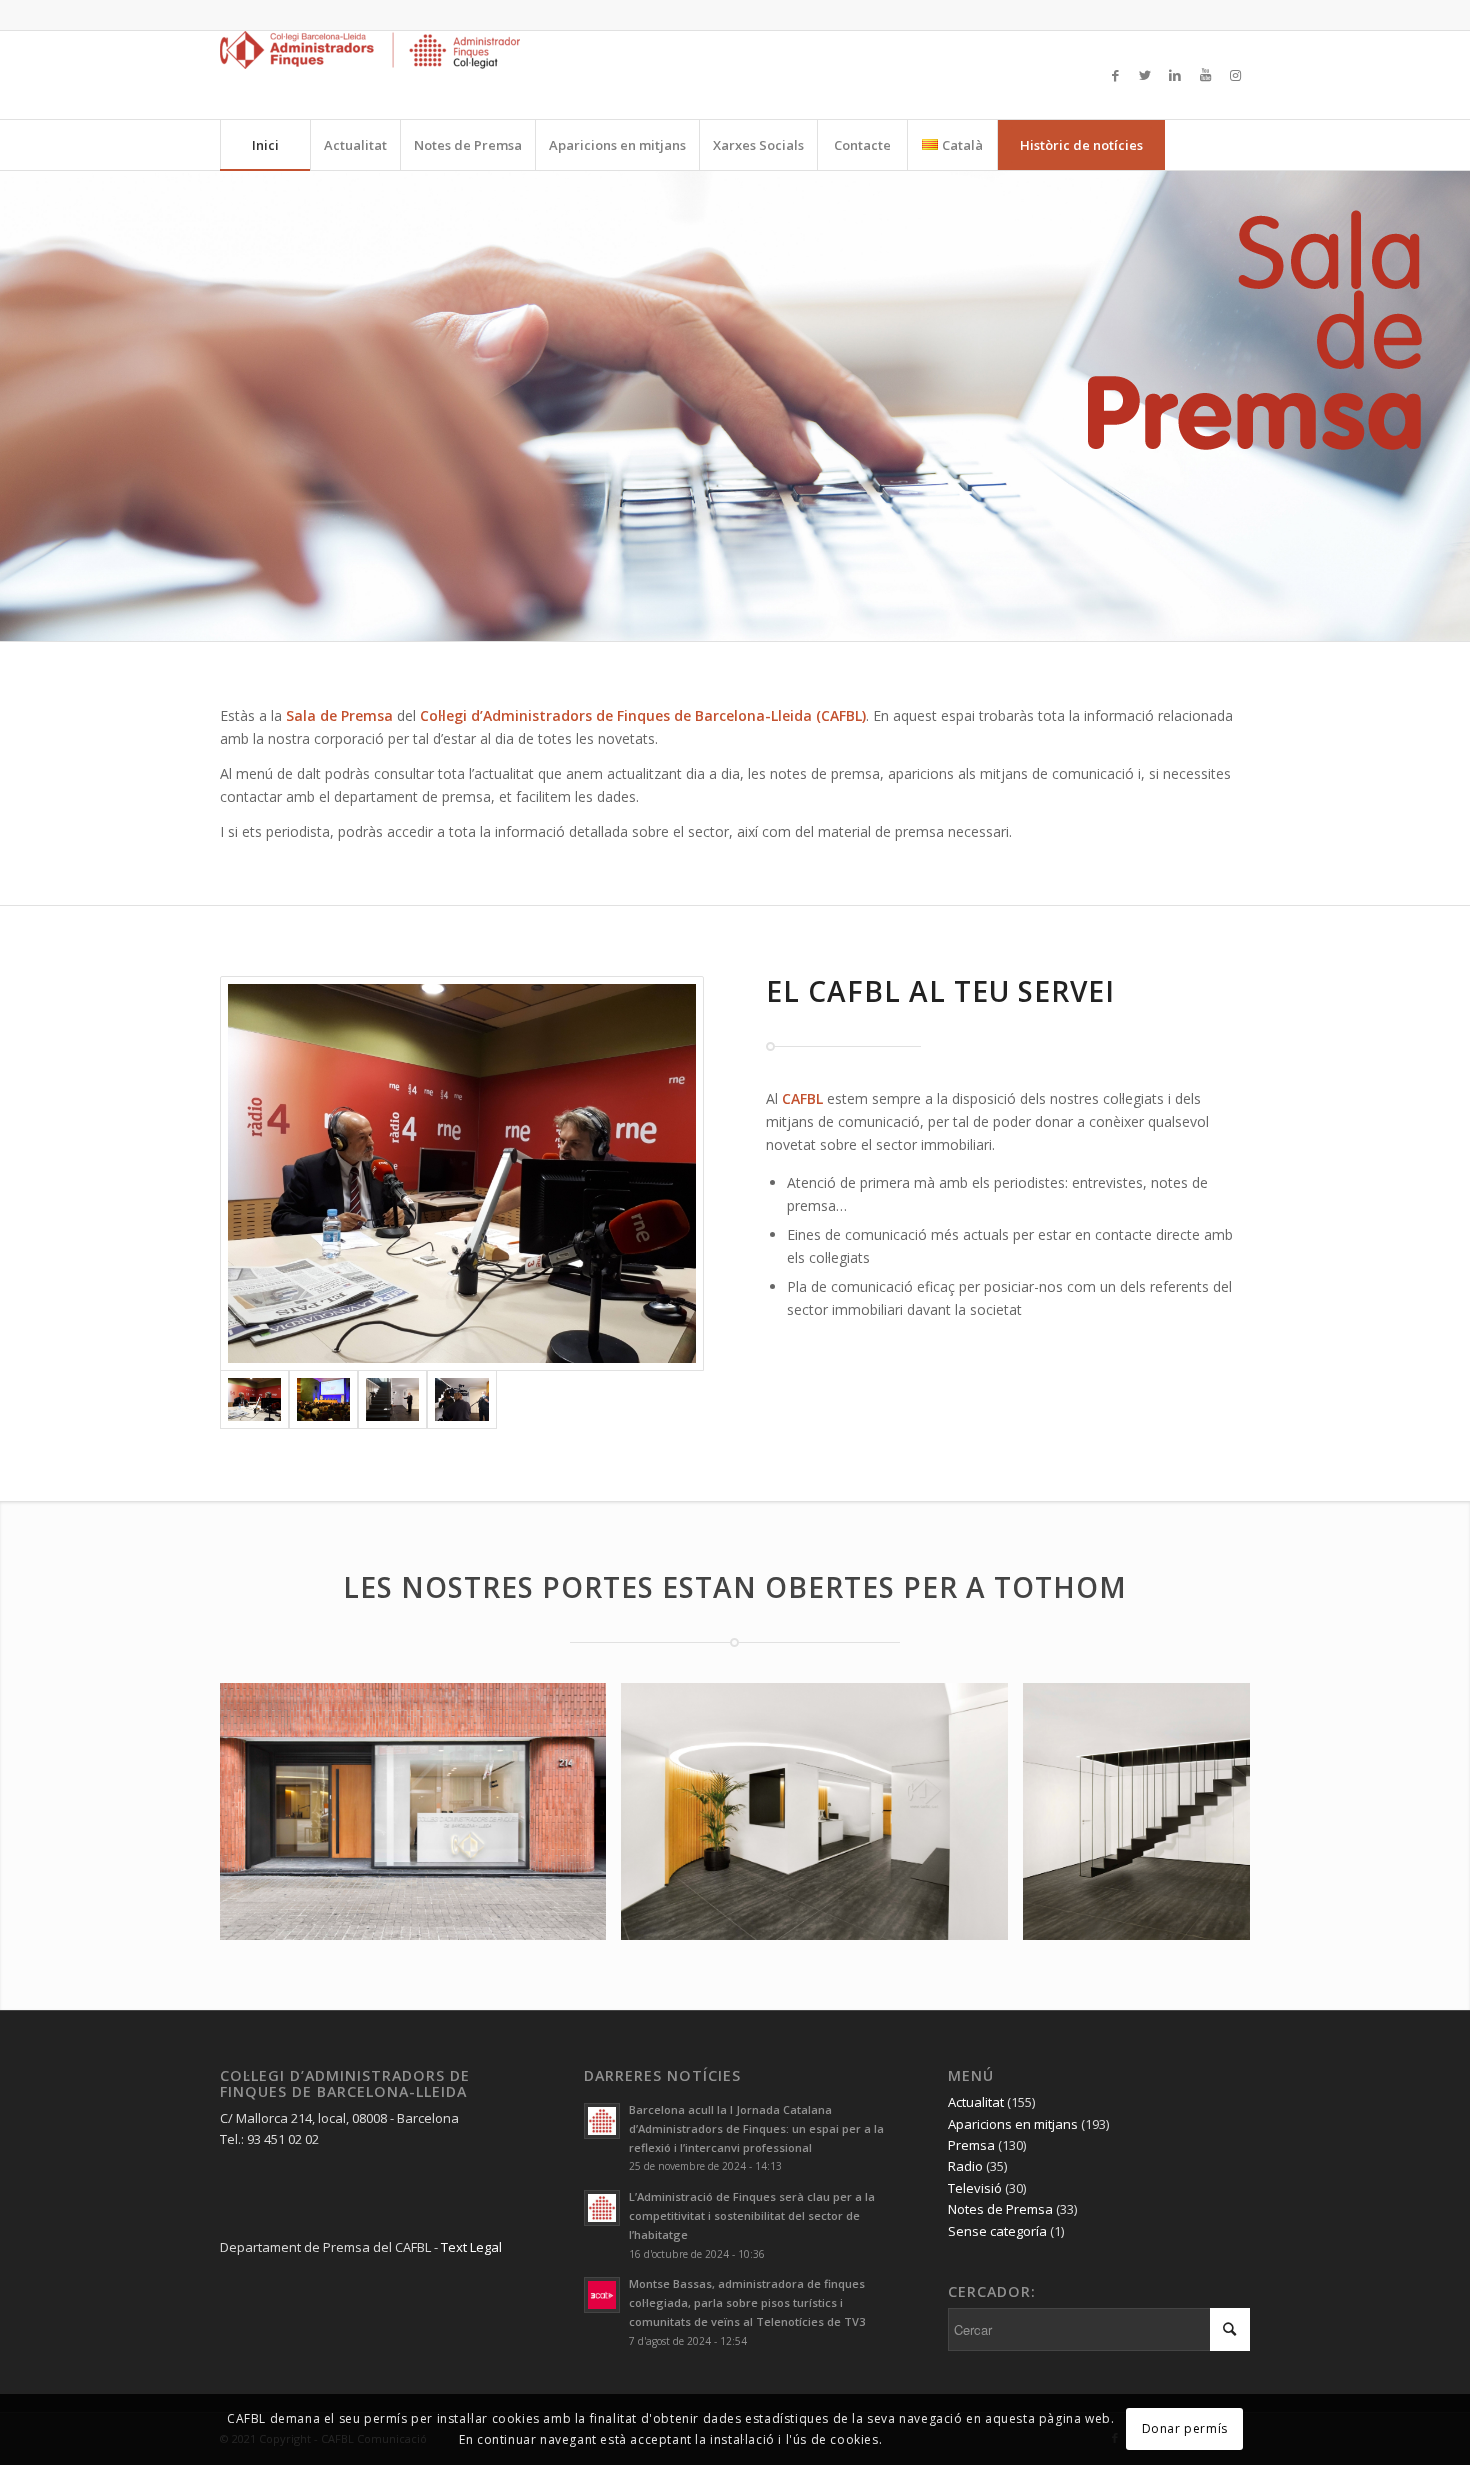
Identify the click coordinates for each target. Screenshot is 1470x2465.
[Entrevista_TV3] (461, 1399)
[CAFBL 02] (584, 1917)
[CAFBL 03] (986, 1917)
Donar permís (1185, 2428)
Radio (965, 2166)
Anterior (265, 1811)
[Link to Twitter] (1145, 75)
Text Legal (471, 2247)
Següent (1205, 1811)
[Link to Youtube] (1205, 75)
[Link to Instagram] (1235, 75)
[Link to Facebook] (1115, 75)
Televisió (975, 2188)
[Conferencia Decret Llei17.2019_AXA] (323, 1399)
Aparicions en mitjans (1013, 2124)
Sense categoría (997, 2231)
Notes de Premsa (1000, 2209)
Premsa (971, 2145)
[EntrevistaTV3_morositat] (392, 1399)
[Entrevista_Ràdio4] (462, 1173)
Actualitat (976, 2102)
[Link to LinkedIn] (1175, 75)
